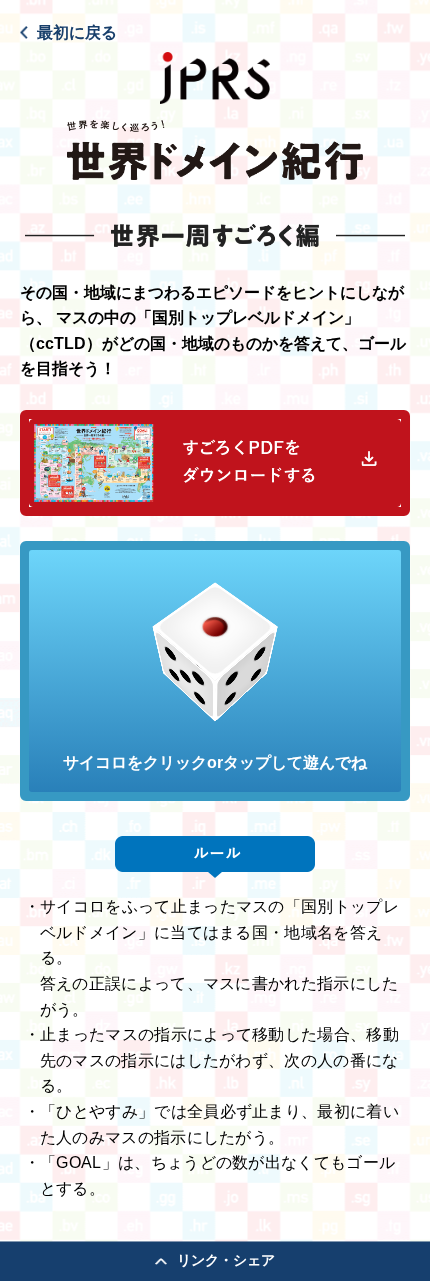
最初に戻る (77, 32)
